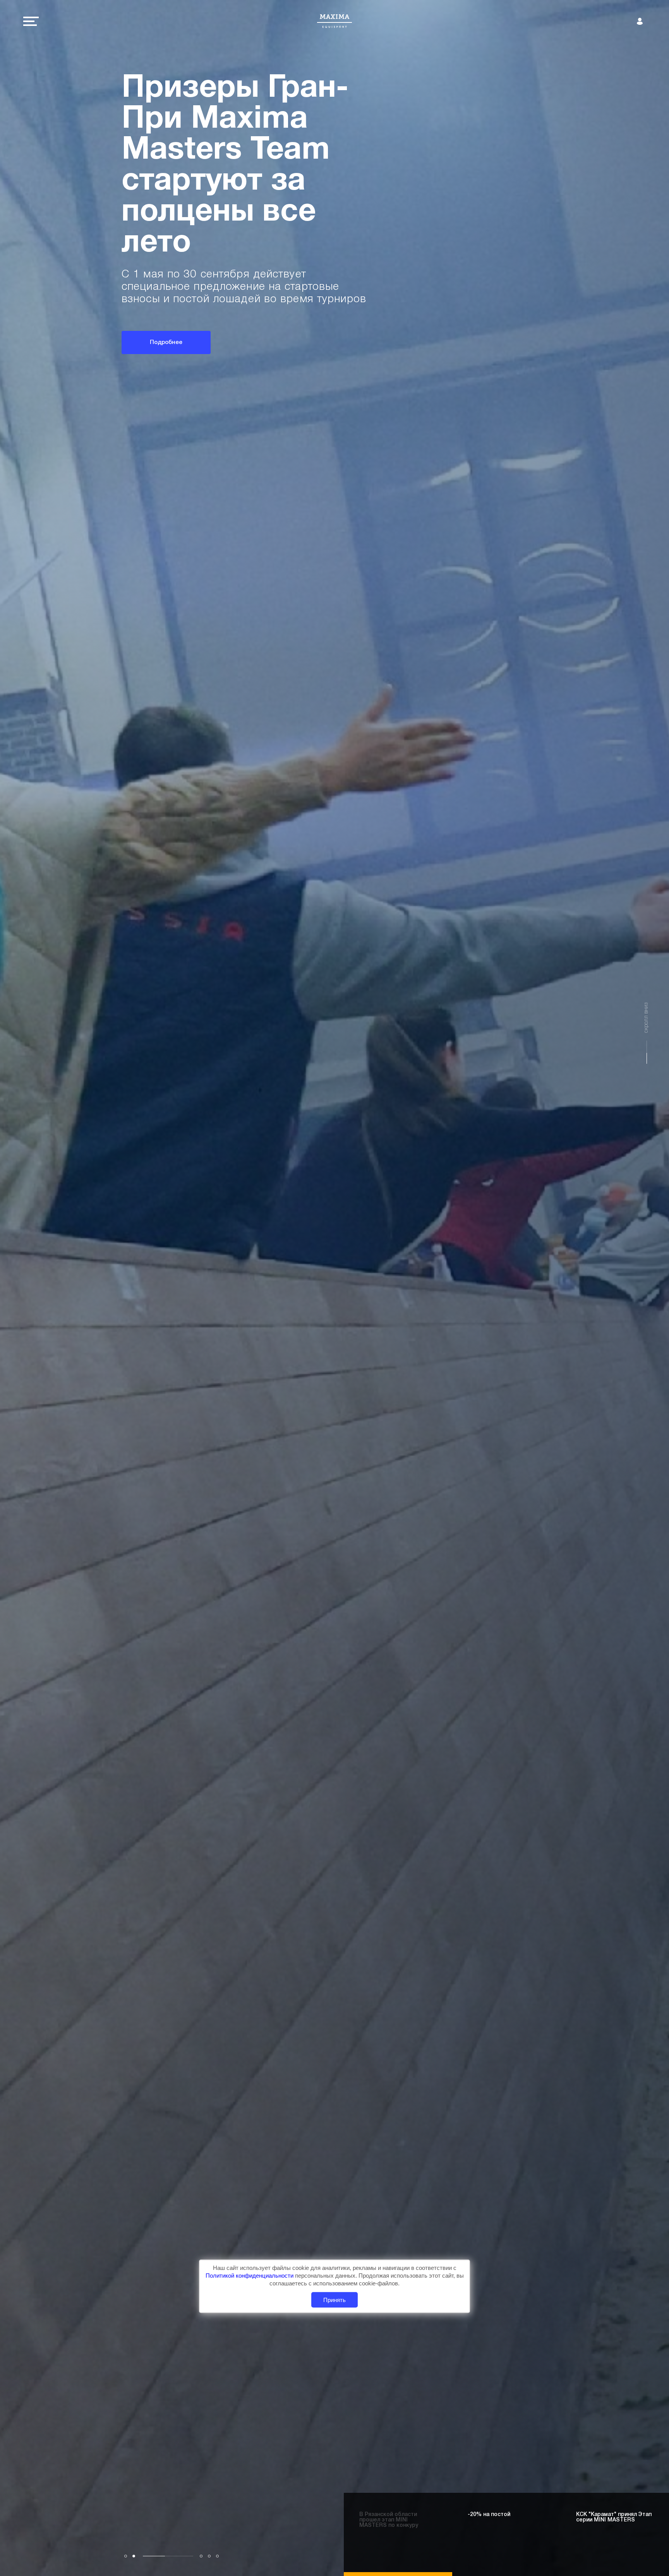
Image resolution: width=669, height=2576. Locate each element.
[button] (126, 2556)
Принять (334, 2300)
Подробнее (166, 330)
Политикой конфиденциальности (250, 2276)
